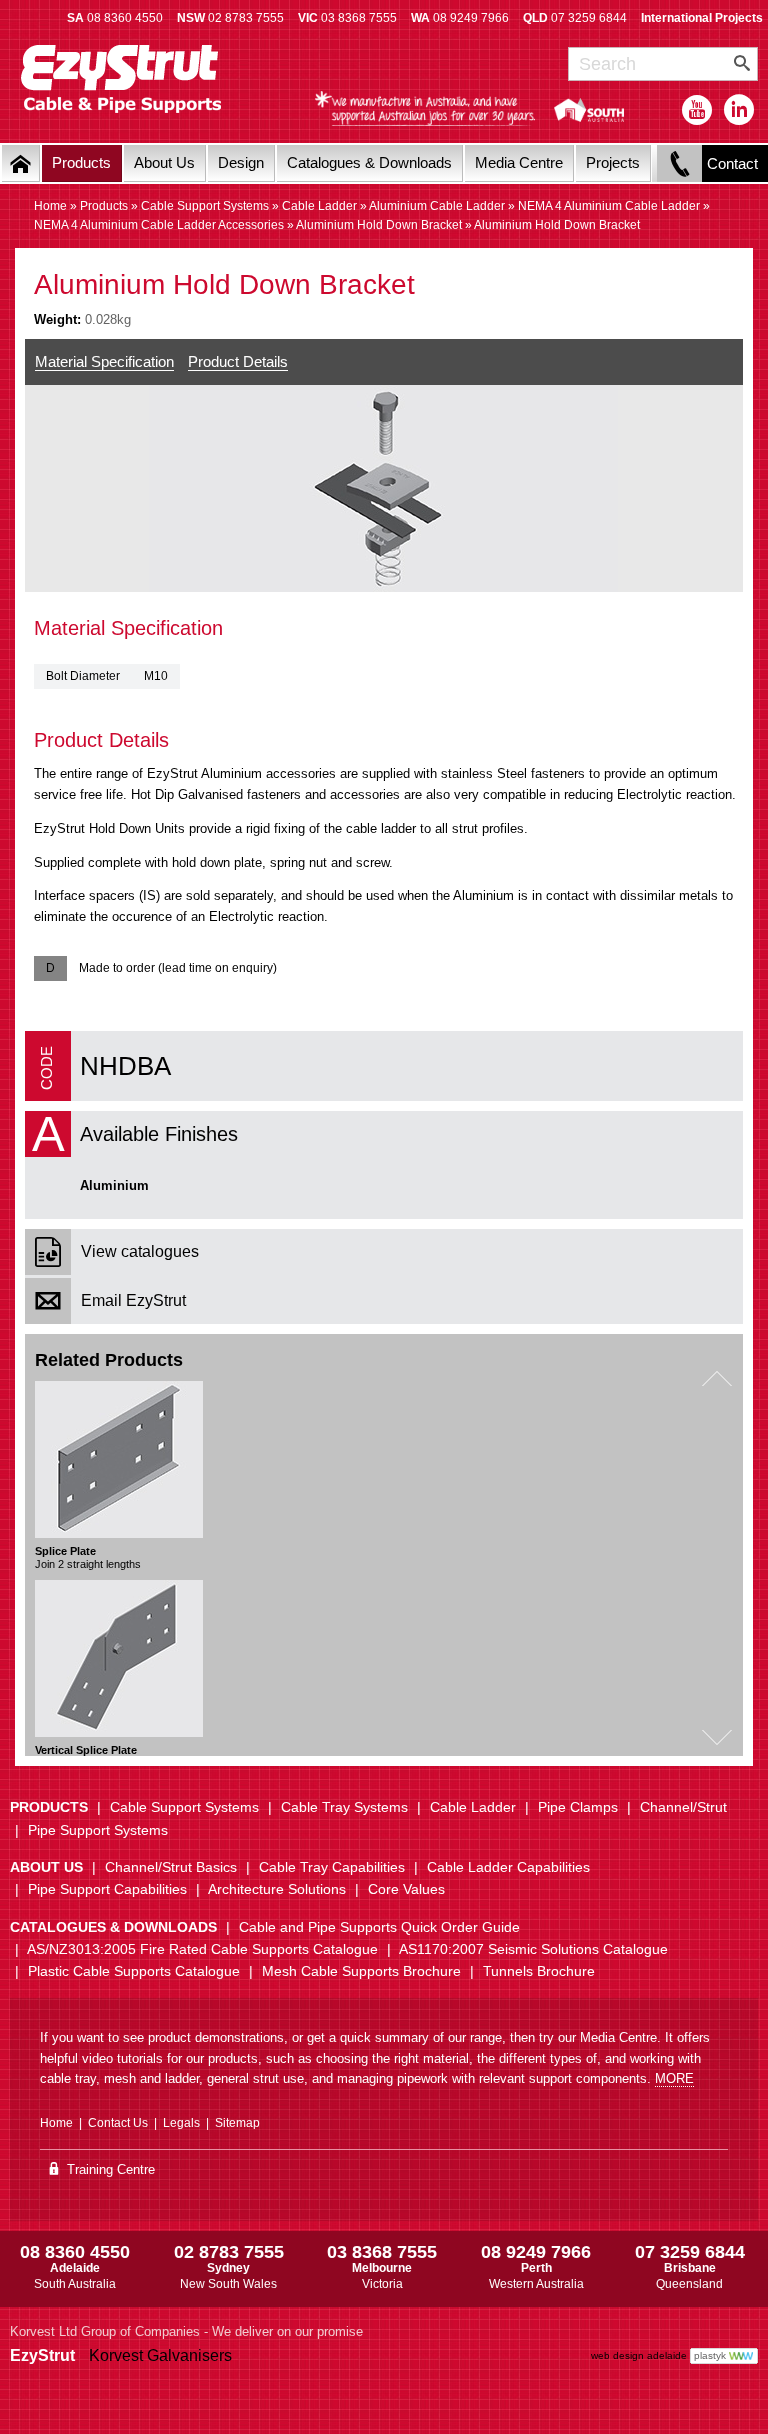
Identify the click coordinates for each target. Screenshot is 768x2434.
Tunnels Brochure (539, 1971)
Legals (181, 2123)
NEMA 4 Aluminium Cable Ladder (609, 206)
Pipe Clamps (578, 1807)
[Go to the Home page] (21, 163)
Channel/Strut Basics (171, 1867)
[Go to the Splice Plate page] (119, 1459)
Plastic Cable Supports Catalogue (134, 1971)
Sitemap (237, 2123)
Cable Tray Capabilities (332, 1867)
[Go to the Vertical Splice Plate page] (119, 1658)
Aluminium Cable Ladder (437, 206)
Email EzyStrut (133, 1300)
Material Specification (104, 361)
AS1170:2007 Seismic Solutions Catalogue (533, 1949)
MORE (674, 2078)
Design (241, 162)
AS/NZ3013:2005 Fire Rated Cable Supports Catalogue (202, 1949)
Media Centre (519, 162)
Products (81, 162)
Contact (732, 163)
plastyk (710, 2355)
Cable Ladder (319, 206)
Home (50, 206)
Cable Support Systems (205, 206)
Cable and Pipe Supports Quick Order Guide (379, 1927)
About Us (164, 162)
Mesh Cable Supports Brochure (361, 1971)
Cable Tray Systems (344, 1807)
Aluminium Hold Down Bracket (379, 225)
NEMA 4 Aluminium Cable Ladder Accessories (159, 225)
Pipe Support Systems (98, 1830)
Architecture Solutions (277, 1889)
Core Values (406, 1889)
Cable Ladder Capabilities (508, 1867)
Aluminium (114, 1185)
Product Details (238, 361)
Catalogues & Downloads (369, 162)
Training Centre (109, 2169)
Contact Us (118, 2123)
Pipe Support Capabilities (107, 1889)
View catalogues (140, 1251)
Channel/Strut (683, 1807)
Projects (613, 162)
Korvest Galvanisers (160, 2355)
